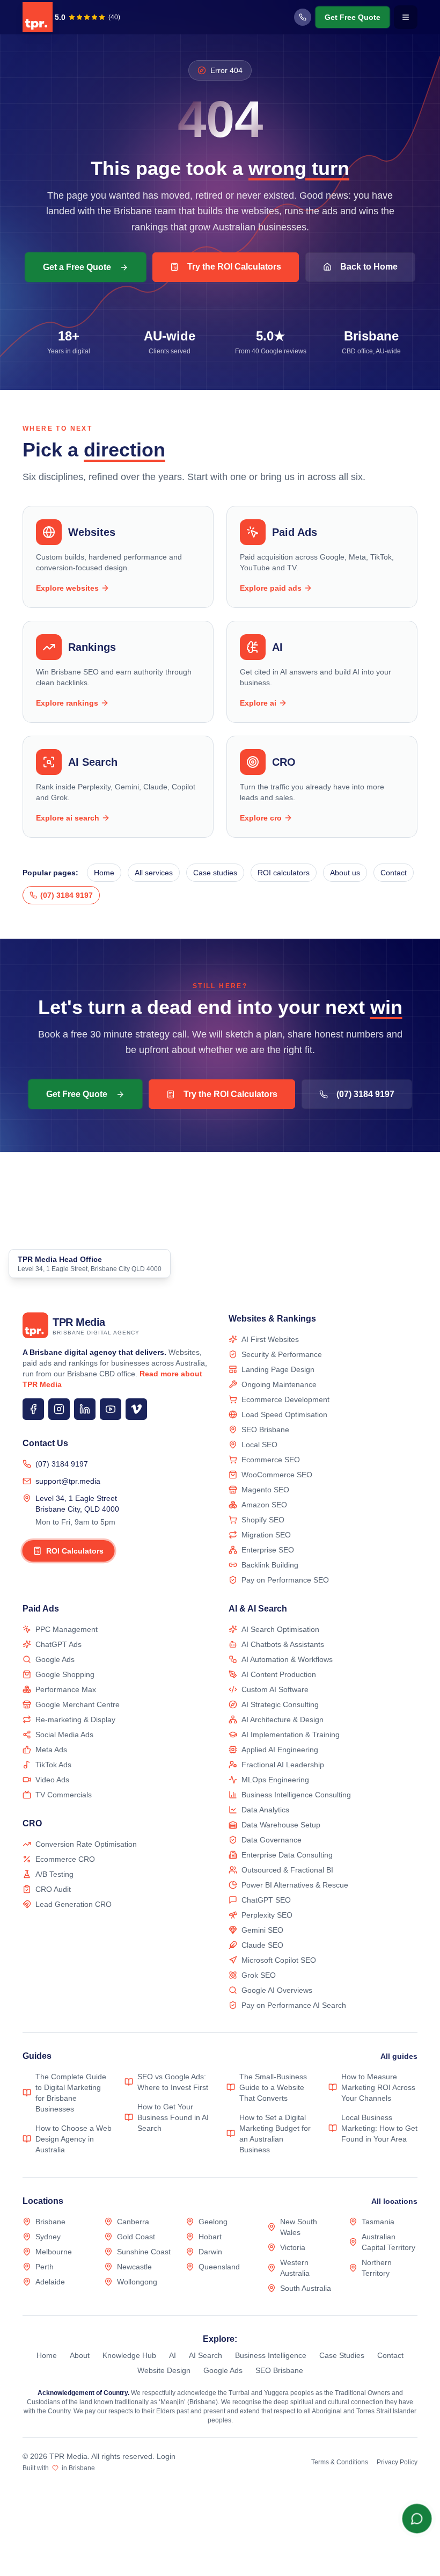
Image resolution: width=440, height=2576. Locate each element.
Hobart (210, 2237)
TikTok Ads (53, 1765)
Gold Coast (136, 2237)
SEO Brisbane (265, 1430)
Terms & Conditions (340, 2462)
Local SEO (259, 1445)
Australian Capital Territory (388, 2242)
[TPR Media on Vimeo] (136, 1409)
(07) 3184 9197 (62, 1464)
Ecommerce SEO (271, 1460)
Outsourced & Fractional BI (287, 1870)
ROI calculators (284, 873)
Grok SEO (259, 1975)
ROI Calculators (75, 1551)
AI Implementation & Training (291, 1735)
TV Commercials (64, 1795)
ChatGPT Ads (58, 1644)
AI (173, 2355)
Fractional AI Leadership (283, 1765)
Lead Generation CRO (74, 1904)
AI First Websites (270, 1339)
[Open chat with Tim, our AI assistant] (417, 2519)
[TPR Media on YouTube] (111, 1409)
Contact (394, 873)
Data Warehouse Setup (281, 1825)
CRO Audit (53, 1889)
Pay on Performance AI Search (294, 2005)
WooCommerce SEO (277, 1475)
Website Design (164, 2370)
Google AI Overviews (277, 1990)
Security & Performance (282, 1354)
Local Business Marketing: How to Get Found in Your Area (379, 2128)
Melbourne (54, 2252)
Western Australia (295, 2268)
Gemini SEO (262, 1930)
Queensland (219, 2267)
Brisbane (50, 2222)
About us (345, 873)
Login (166, 2456)
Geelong (213, 2222)
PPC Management (67, 1629)
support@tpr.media (68, 1481)
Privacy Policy (397, 2462)
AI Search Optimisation (280, 1629)
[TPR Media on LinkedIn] (85, 1409)
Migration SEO (266, 1535)
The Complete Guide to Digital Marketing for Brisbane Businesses (71, 2093)
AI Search (206, 2355)
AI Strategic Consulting (280, 1704)
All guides (399, 2056)
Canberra (133, 2222)
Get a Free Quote (77, 267)
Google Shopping (65, 1674)
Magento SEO (265, 1490)
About (80, 2355)
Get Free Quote (353, 17)
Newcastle (134, 2267)
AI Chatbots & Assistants (283, 1644)
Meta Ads (51, 1750)
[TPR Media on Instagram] (59, 1409)
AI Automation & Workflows (287, 1659)
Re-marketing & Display (75, 1719)
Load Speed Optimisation (284, 1414)
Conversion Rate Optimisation (86, 1844)
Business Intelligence (271, 2355)
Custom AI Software (275, 1689)
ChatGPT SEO (266, 1900)
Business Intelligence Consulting (296, 1795)
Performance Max (66, 1689)
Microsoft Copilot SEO (279, 1960)
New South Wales (299, 2227)
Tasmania (378, 2222)
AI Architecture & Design (283, 1719)
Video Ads (52, 1780)
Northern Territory (377, 2268)
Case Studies (342, 2355)
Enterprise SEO (268, 1550)
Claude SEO (262, 1945)
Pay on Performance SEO (285, 1580)
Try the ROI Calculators (234, 267)
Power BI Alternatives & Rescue (295, 1885)
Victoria (293, 2247)
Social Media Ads (64, 1735)
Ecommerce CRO (65, 1859)
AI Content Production (279, 1674)
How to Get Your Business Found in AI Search (173, 2117)
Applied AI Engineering (280, 1750)
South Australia (306, 2288)
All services (154, 873)
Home (104, 873)
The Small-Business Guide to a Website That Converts (273, 2087)
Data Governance (272, 1840)
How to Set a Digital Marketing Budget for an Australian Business (275, 2134)
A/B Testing (54, 1874)
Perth (45, 2267)
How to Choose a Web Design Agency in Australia (74, 2139)
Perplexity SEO (267, 1915)
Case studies (215, 873)
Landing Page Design (278, 1369)
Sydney (48, 2237)
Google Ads (55, 1659)
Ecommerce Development (285, 1399)
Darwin (210, 2252)
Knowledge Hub (129, 2355)
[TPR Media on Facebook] (33, 1409)
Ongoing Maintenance (279, 1384)
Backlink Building (270, 1565)
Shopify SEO (263, 1520)
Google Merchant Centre (78, 1704)
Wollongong (137, 2282)
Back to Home (369, 267)
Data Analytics (265, 1810)
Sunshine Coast (144, 2252)
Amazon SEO (264, 1505)
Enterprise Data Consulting (287, 1855)
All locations (394, 2201)
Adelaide (50, 2282)
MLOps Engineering (275, 1780)
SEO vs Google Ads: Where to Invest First (173, 2082)
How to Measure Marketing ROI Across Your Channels (378, 2087)
